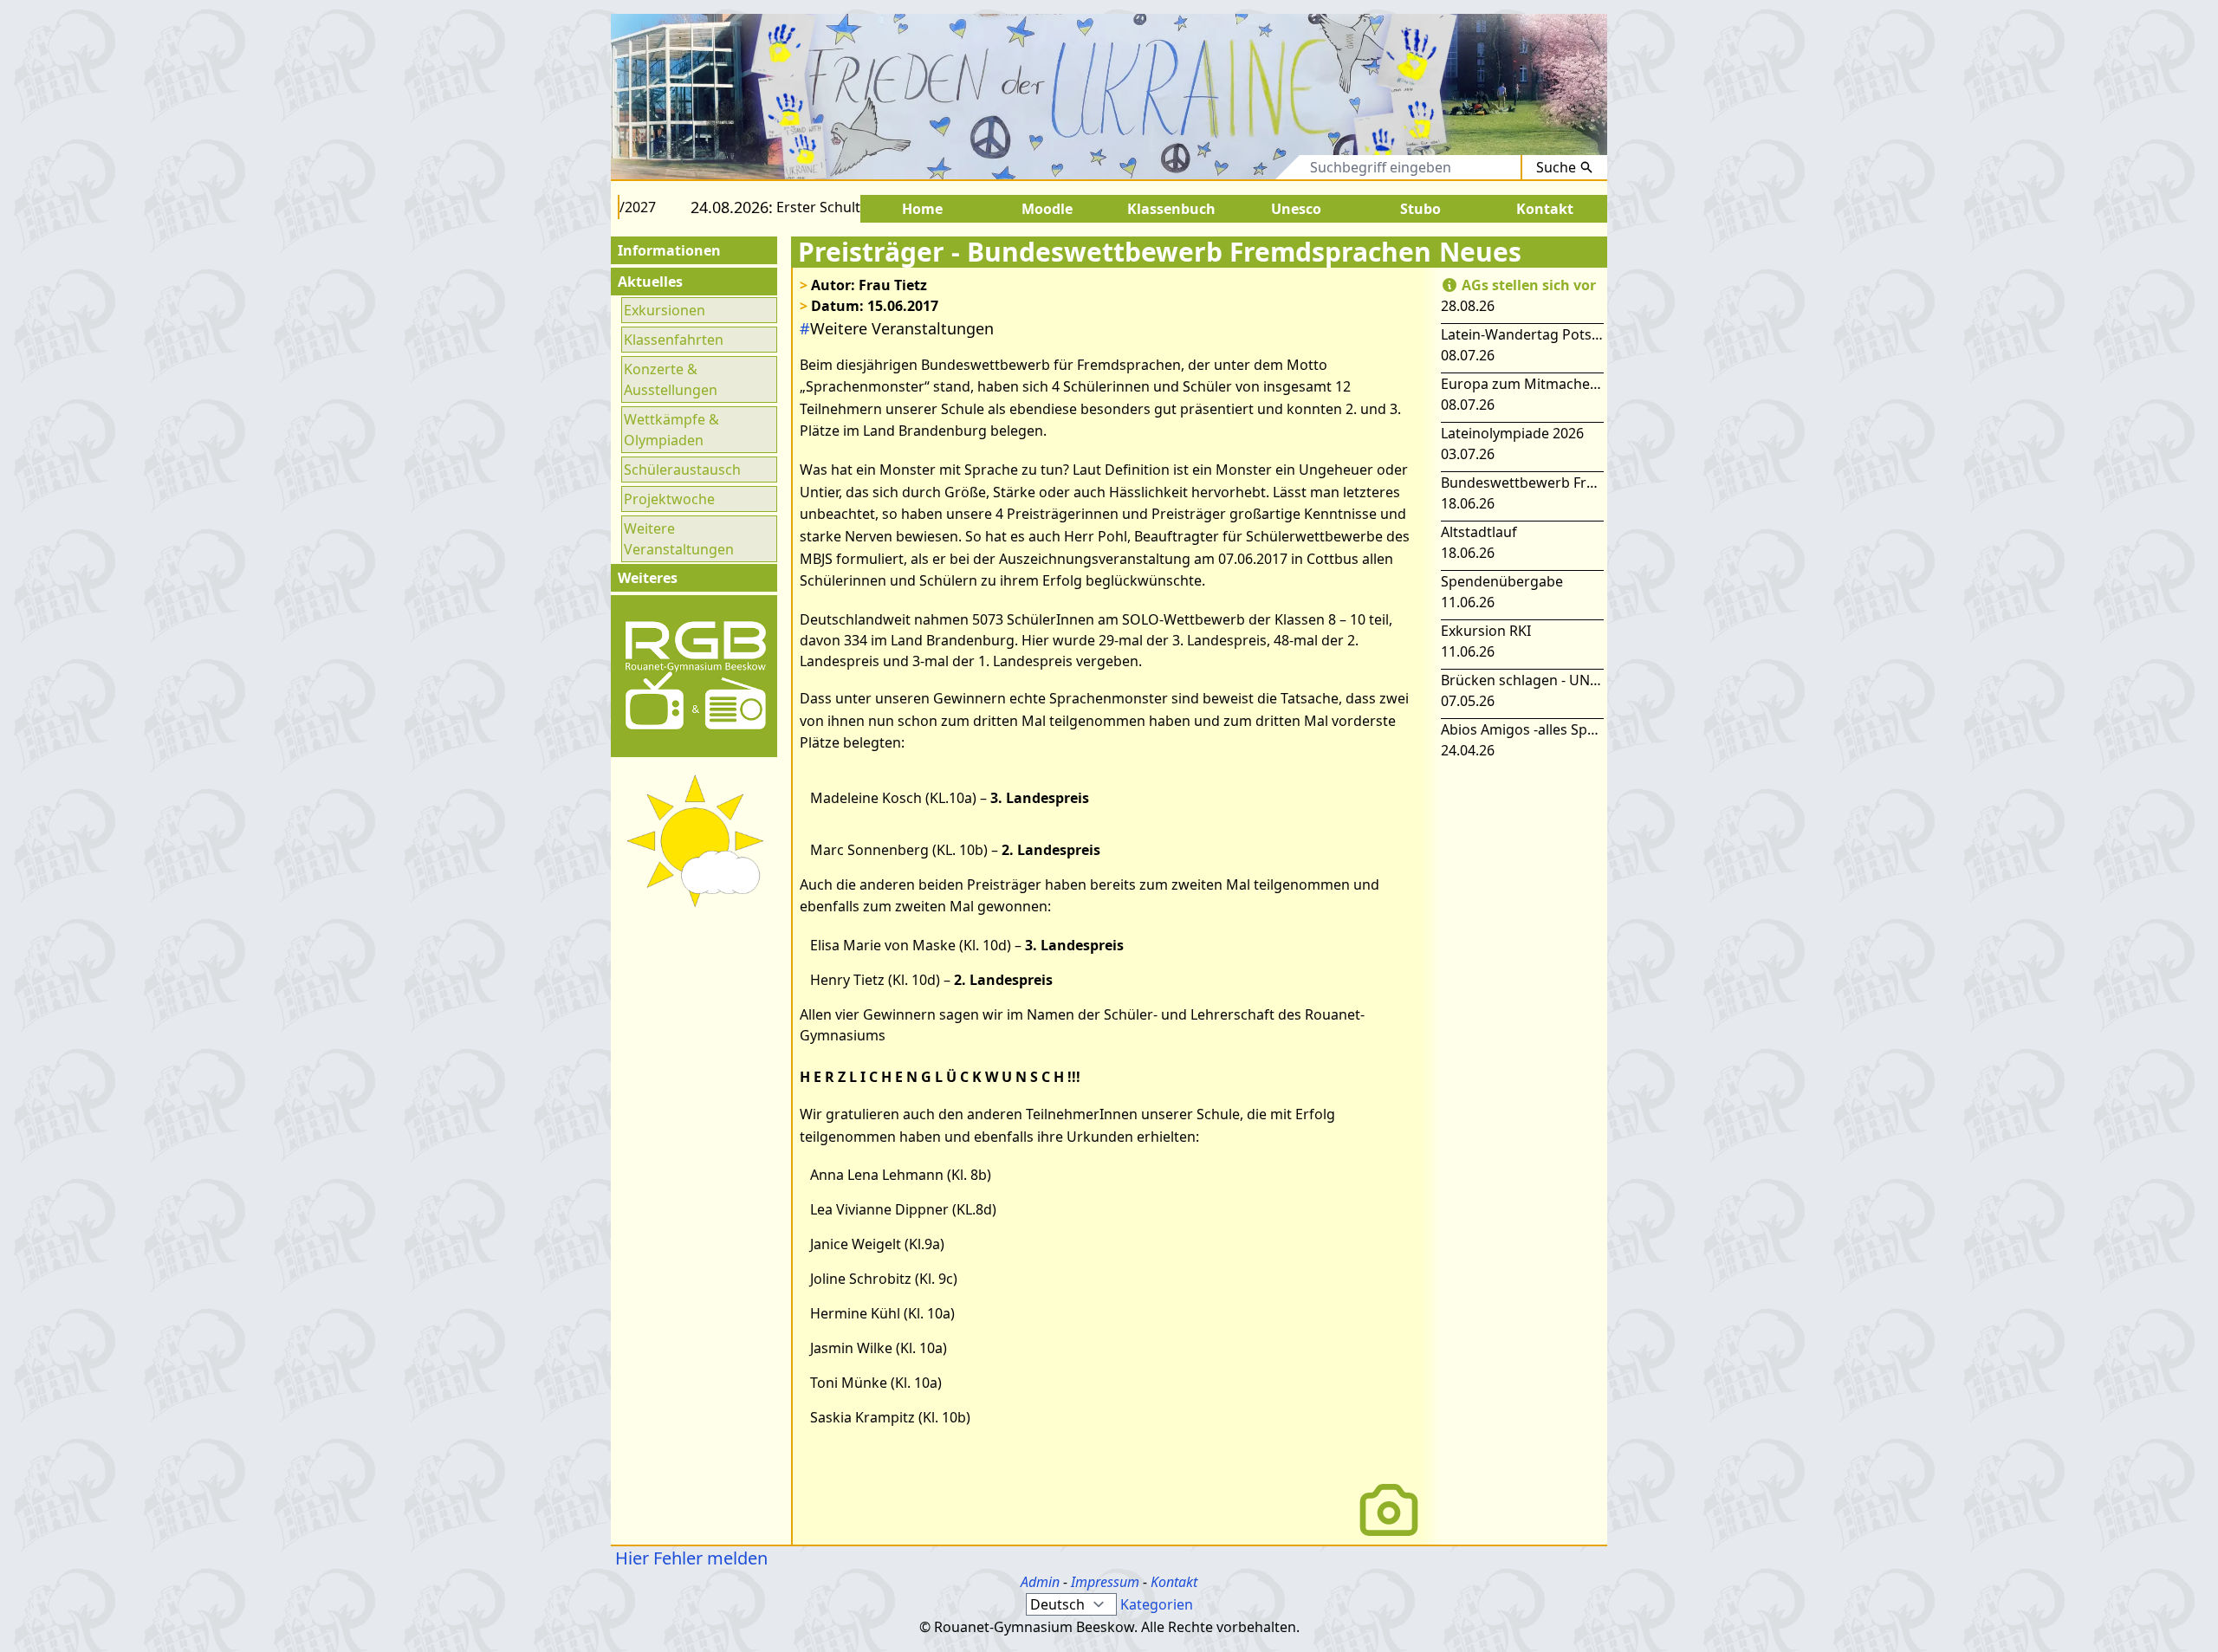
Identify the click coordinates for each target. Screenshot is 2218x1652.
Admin (1040, 1582)
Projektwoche (669, 499)
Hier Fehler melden (689, 1558)
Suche (1556, 167)
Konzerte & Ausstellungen (671, 379)
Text (1271, 167)
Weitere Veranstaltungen (679, 539)
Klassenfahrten (674, 340)
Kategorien (1157, 1604)
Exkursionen (665, 310)
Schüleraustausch (682, 470)
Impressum (1105, 1582)
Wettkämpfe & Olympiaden (671, 430)
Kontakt (1174, 1582)
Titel (1216, 167)
